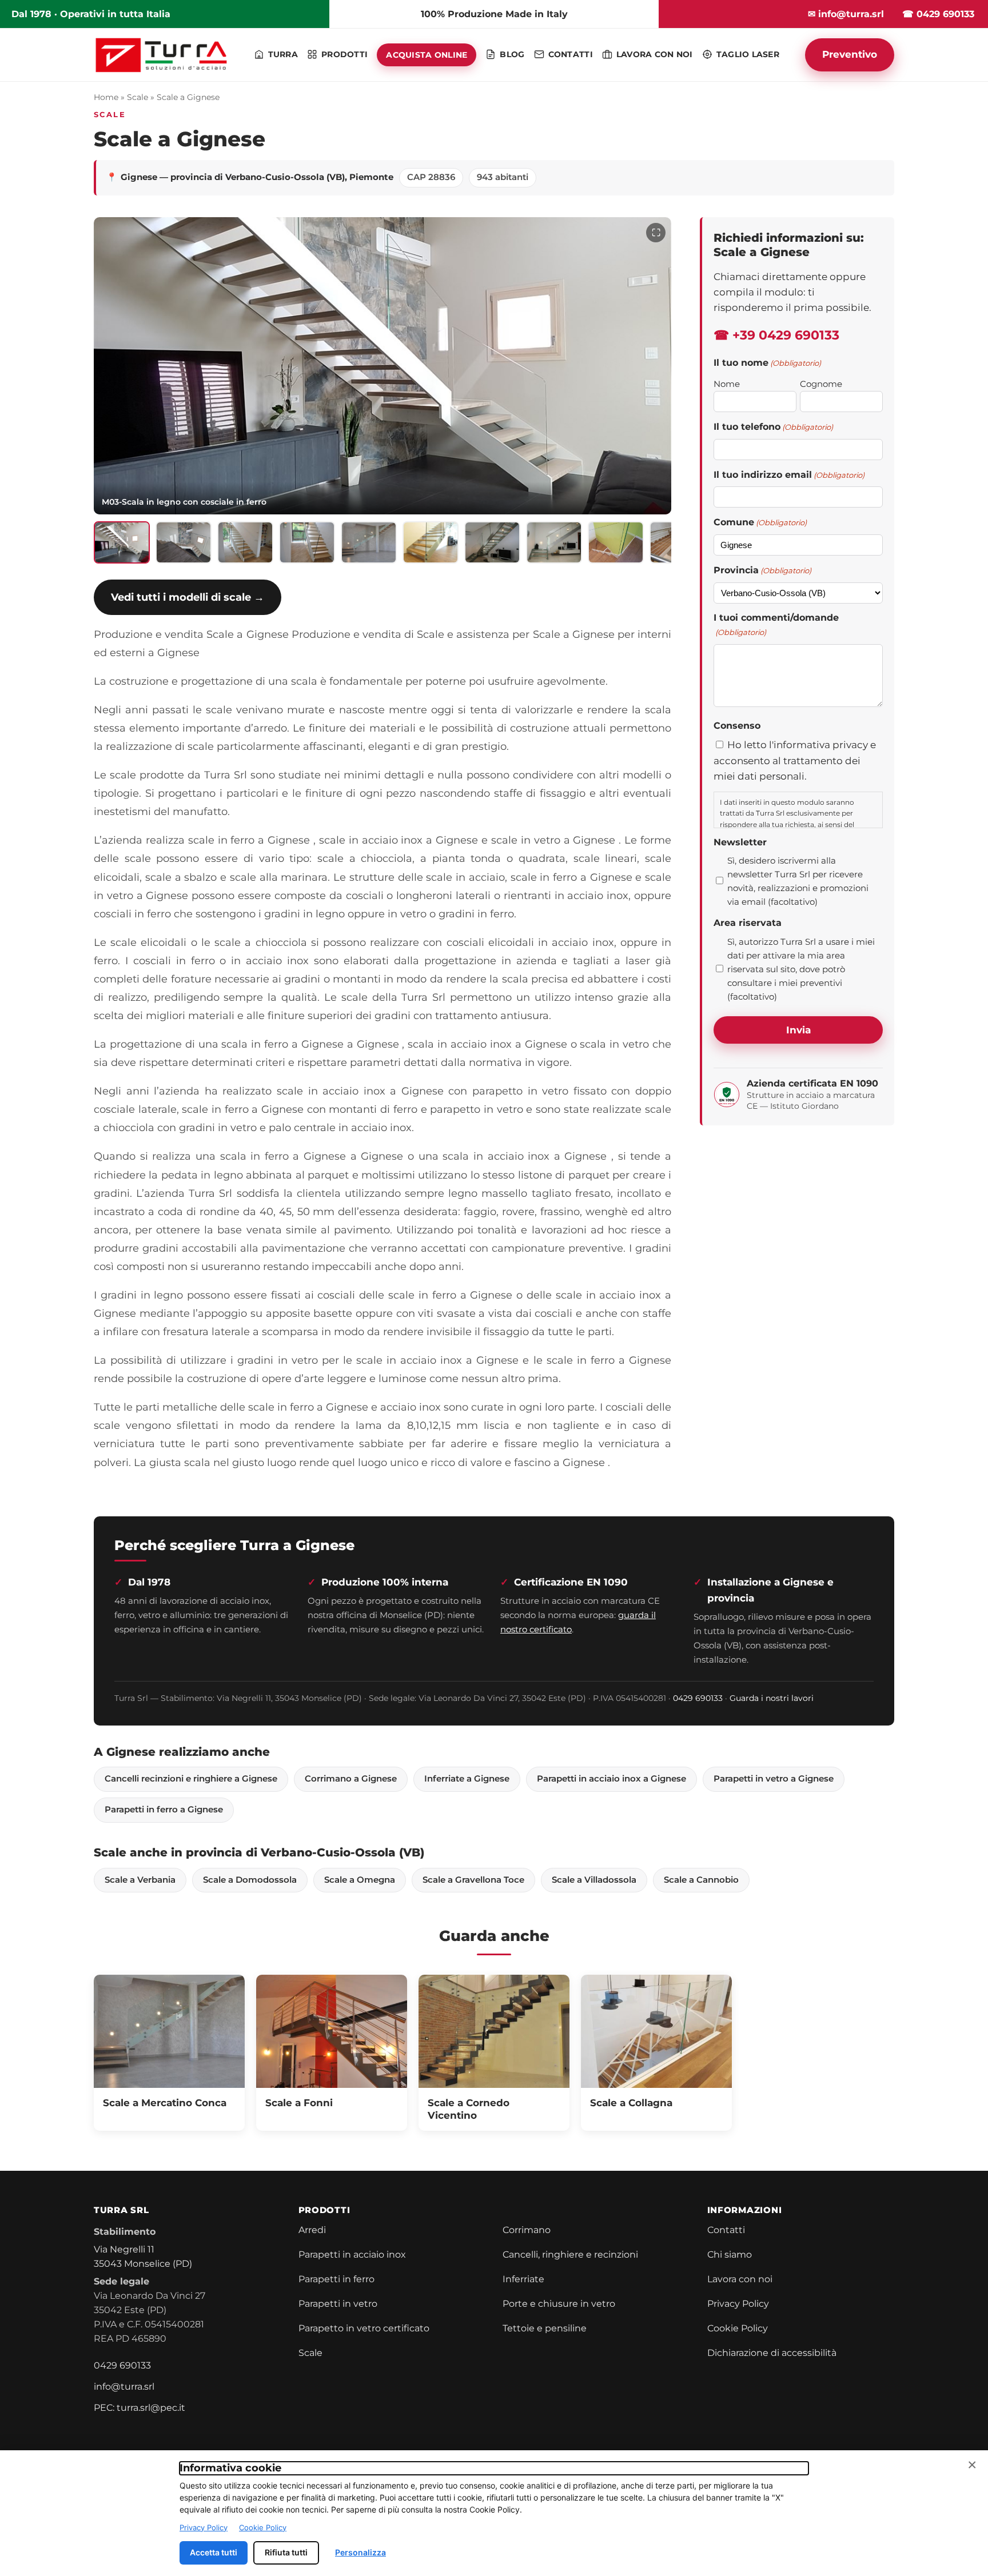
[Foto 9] (616, 542)
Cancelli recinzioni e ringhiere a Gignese (191, 1779)
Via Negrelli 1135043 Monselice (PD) (143, 2257)
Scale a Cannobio (701, 1880)
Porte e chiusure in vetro (559, 2304)
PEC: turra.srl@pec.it (140, 2408)
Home (106, 97)
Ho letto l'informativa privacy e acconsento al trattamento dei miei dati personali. (795, 760)
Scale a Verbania (140, 1880)
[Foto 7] (492, 542)
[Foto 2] (184, 542)
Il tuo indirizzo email (789, 475)
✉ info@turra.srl (846, 14)
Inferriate (523, 2279)
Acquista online (427, 55)
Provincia (762, 570)
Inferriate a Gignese (467, 1779)
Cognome (821, 384)
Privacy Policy (738, 2304)
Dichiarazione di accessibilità (772, 2353)
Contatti (726, 2230)
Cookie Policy (738, 2328)
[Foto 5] (369, 542)
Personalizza (360, 2552)
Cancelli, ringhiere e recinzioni (570, 2255)
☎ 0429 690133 (938, 14)
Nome (727, 384)
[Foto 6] (431, 542)
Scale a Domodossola (250, 1880)
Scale (138, 97)
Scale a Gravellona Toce (473, 1880)
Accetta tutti (214, 2552)
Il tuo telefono (773, 427)
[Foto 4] (307, 542)
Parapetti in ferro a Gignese (164, 1810)
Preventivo (850, 54)
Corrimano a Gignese (351, 1779)
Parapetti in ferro (336, 2279)
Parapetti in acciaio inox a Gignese (611, 1779)
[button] (383, 366)
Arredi (312, 2230)
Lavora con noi (740, 2279)
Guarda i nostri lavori (772, 1698)
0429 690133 (698, 1698)
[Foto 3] (245, 542)
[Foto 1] (122, 542)
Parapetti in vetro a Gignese (774, 1779)
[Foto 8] (554, 542)
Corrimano (527, 2230)
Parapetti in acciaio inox (352, 2255)
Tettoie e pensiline (545, 2328)
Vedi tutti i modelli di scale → (188, 597)
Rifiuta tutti (286, 2552)
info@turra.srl (124, 2387)
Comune (760, 522)
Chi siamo (730, 2255)
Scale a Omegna (360, 1880)
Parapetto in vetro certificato (364, 2328)
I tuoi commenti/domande (776, 625)
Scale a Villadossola (594, 1880)
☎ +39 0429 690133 (776, 335)
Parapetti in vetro (338, 2304)
